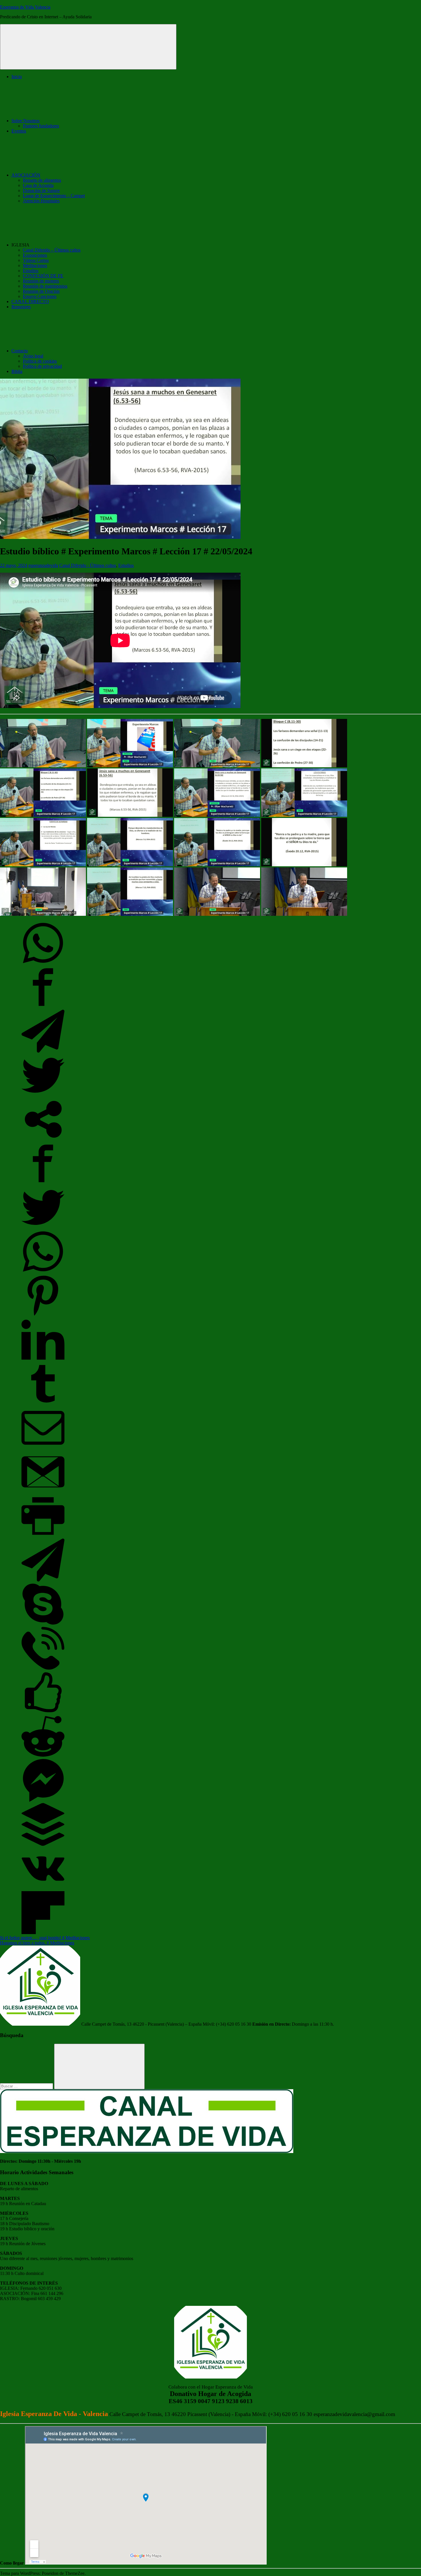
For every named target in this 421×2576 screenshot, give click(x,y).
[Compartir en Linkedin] (43, 1360)
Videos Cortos (36, 260)
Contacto (20, 351)
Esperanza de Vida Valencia (25, 7)
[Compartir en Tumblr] (43, 1404)
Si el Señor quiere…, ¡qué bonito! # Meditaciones (45, 1938)
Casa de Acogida (38, 185)
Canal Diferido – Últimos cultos (52, 250)
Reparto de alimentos (42, 180)
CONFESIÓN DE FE (43, 276)
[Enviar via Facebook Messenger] (43, 1800)
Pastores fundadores (41, 126)
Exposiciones (35, 255)
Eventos (19, 131)
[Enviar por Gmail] (43, 1492)
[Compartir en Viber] (43, 1668)
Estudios (31, 271)
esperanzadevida (43, 565)
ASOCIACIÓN (26, 175)
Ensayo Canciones (40, 296)
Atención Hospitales (41, 201)
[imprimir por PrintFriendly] (43, 1536)
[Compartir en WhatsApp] (43, 963)
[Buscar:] (27, 2086)
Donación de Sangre (41, 190)
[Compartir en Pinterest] (43, 1315)
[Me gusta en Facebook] (43, 1712)
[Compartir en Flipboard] (43, 1933)
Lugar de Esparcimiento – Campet (54, 196)
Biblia (17, 371)
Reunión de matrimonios (45, 286)
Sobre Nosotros (25, 121)
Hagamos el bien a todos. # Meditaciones (37, 1943)
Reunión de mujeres (41, 281)
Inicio (17, 77)
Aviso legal (33, 356)
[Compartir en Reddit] (43, 1756)
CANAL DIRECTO (30, 302)
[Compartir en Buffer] (43, 1844)
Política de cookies (40, 361)
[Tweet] (43, 1095)
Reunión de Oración (41, 291)
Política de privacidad (42, 366)
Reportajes (21, 307)
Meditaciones (35, 265)
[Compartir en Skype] (43, 1624)
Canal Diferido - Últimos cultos (88, 565)
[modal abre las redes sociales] (43, 1139)
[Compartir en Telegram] (43, 1051)
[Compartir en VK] (43, 1888)
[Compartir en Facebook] (43, 1007)
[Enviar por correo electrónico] (43, 1448)
